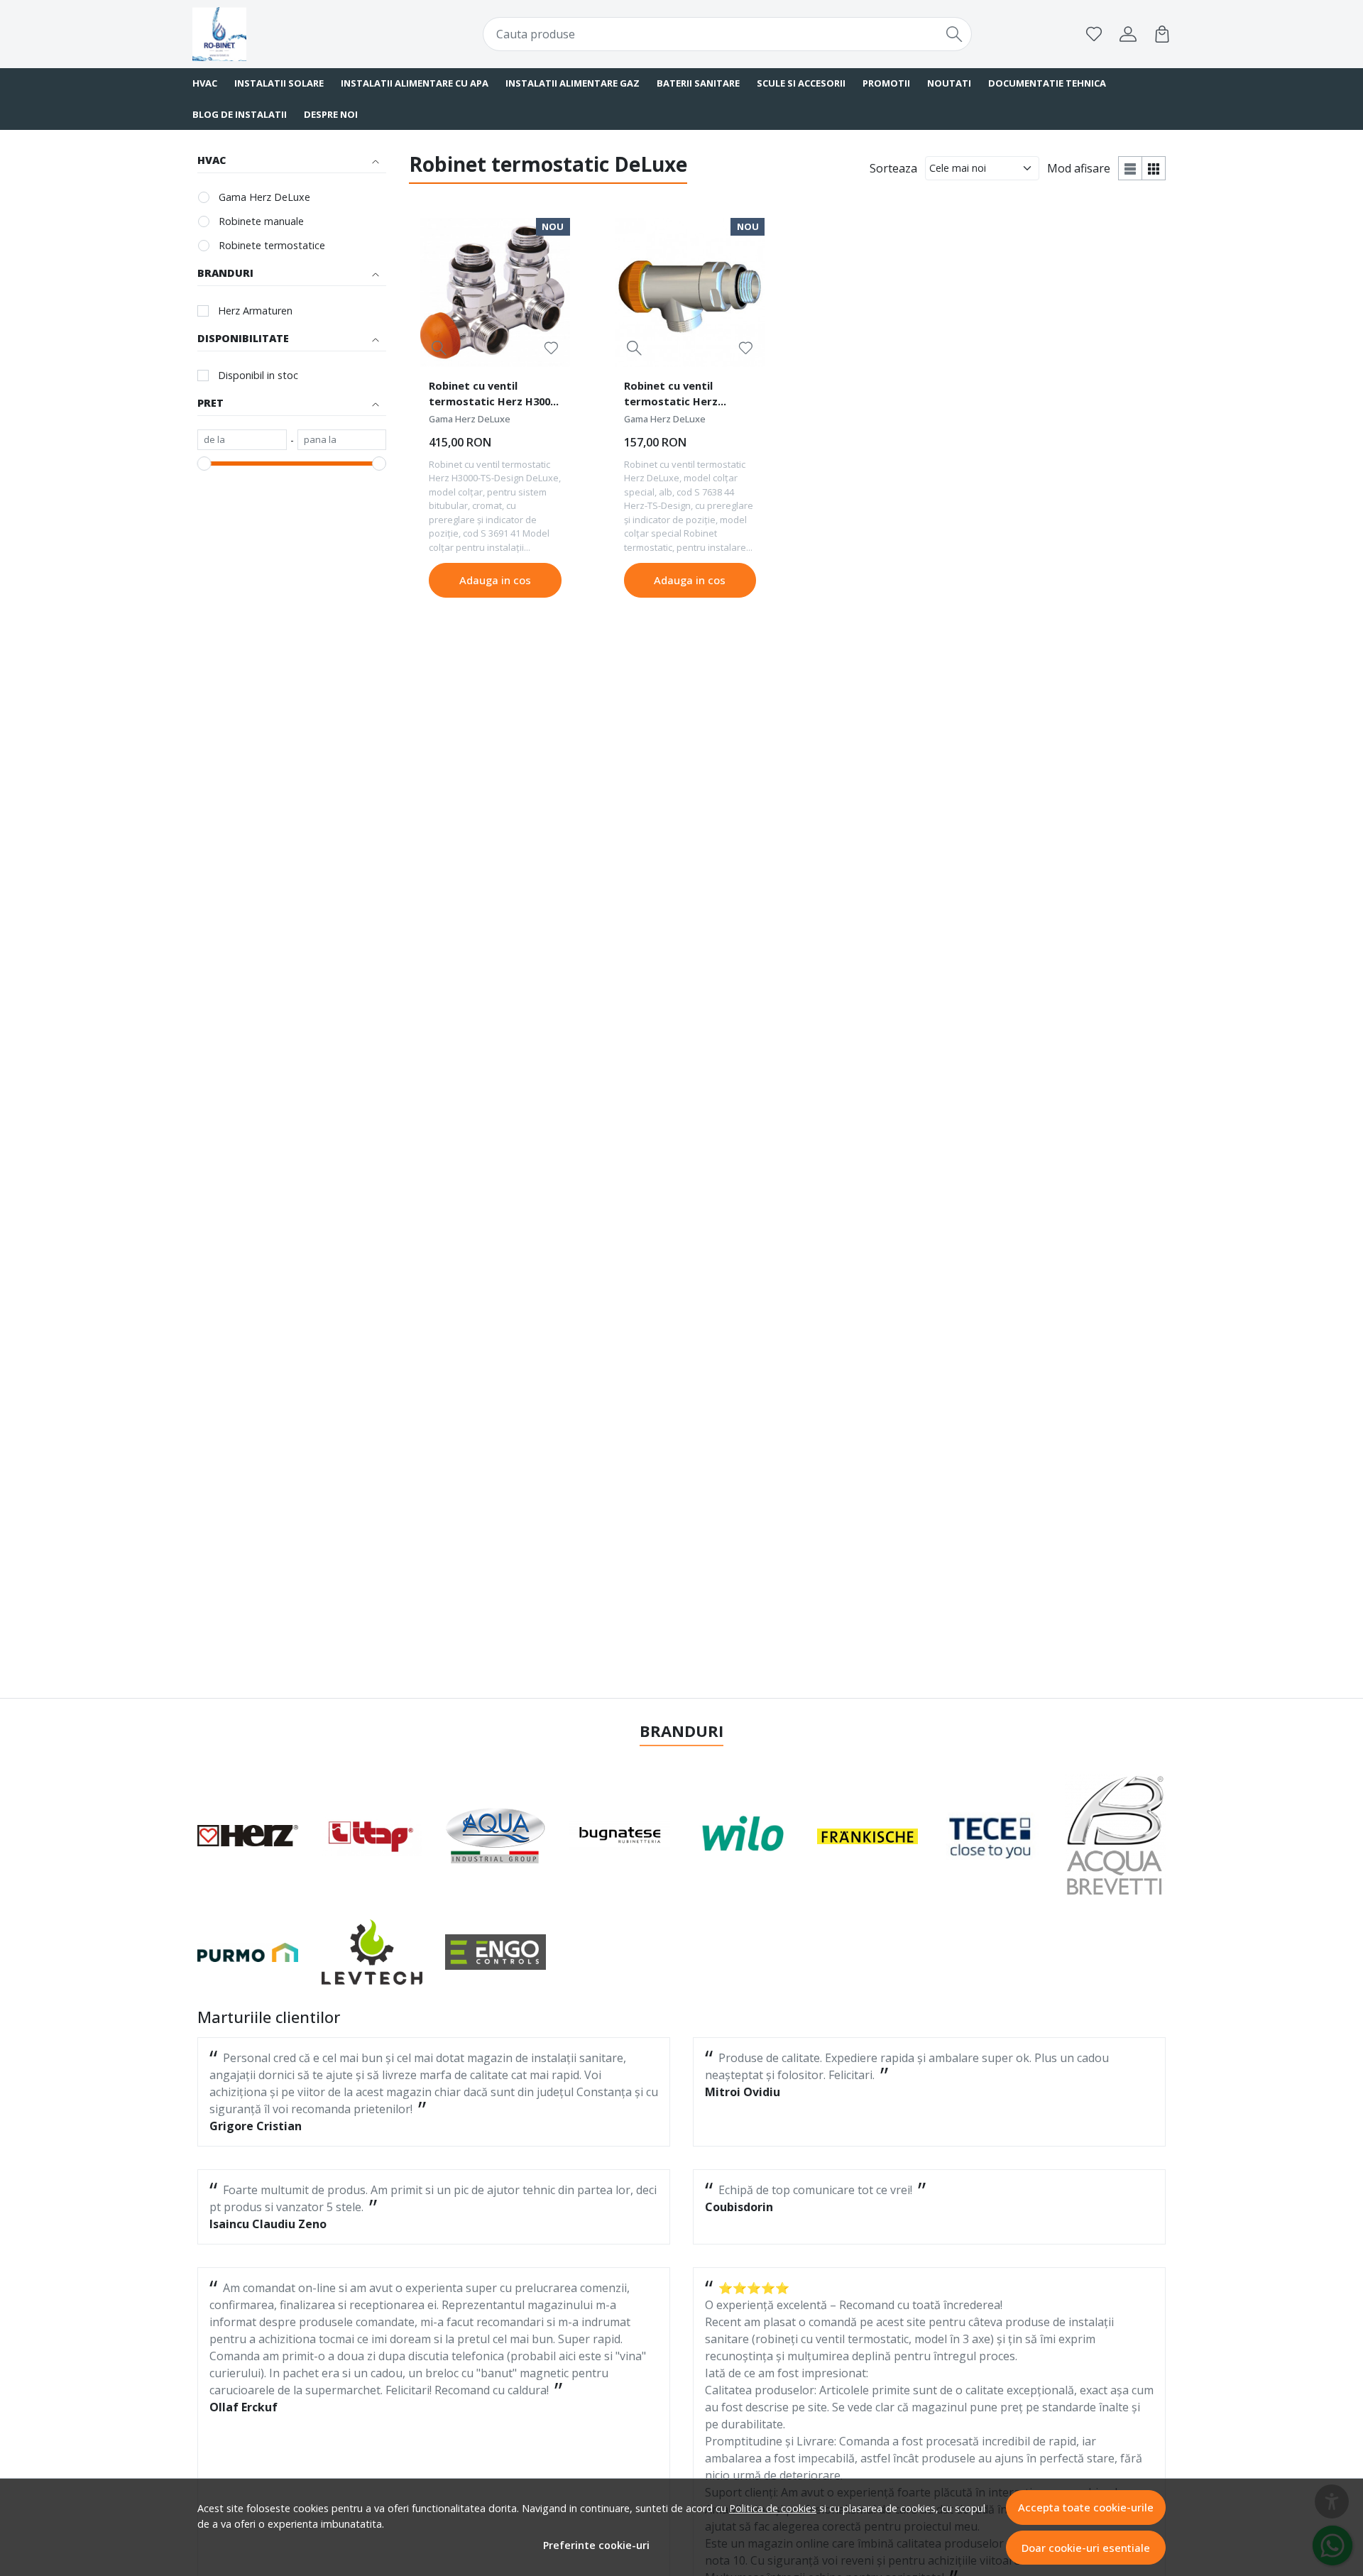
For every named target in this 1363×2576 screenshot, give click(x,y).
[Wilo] (744, 1836)
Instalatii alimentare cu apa (415, 83)
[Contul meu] (1128, 34)
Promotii (886, 83)
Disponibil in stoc (258, 375)
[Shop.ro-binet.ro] (280, 34)
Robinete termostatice (272, 245)
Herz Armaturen (255, 311)
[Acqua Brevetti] (1116, 1836)
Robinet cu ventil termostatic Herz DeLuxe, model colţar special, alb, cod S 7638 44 (690, 395)
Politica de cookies (773, 2508)
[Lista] (1130, 168)
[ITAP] (372, 1836)
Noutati (949, 83)
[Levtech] (372, 1952)
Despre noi (331, 114)
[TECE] (991, 1836)
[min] (242, 440)
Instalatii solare (279, 83)
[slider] (204, 464)
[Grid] (1154, 168)
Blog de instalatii (240, 114)
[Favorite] (1094, 34)
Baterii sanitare (698, 83)
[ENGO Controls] (496, 1952)
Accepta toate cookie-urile (1086, 2507)
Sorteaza (893, 168)
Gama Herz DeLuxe (264, 197)
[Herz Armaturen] (248, 1836)
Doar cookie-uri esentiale (1086, 2548)
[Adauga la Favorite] (551, 348)
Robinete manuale (261, 221)
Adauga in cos (495, 580)
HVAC (205, 83)
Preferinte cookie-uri (596, 2545)
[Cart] (1162, 34)
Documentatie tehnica (1047, 83)
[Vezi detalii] (439, 347)
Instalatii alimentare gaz (573, 83)
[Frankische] (868, 1836)
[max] (342, 440)
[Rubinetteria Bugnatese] (620, 1836)
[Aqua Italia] (496, 1836)
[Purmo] (248, 1952)
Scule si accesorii (801, 83)
